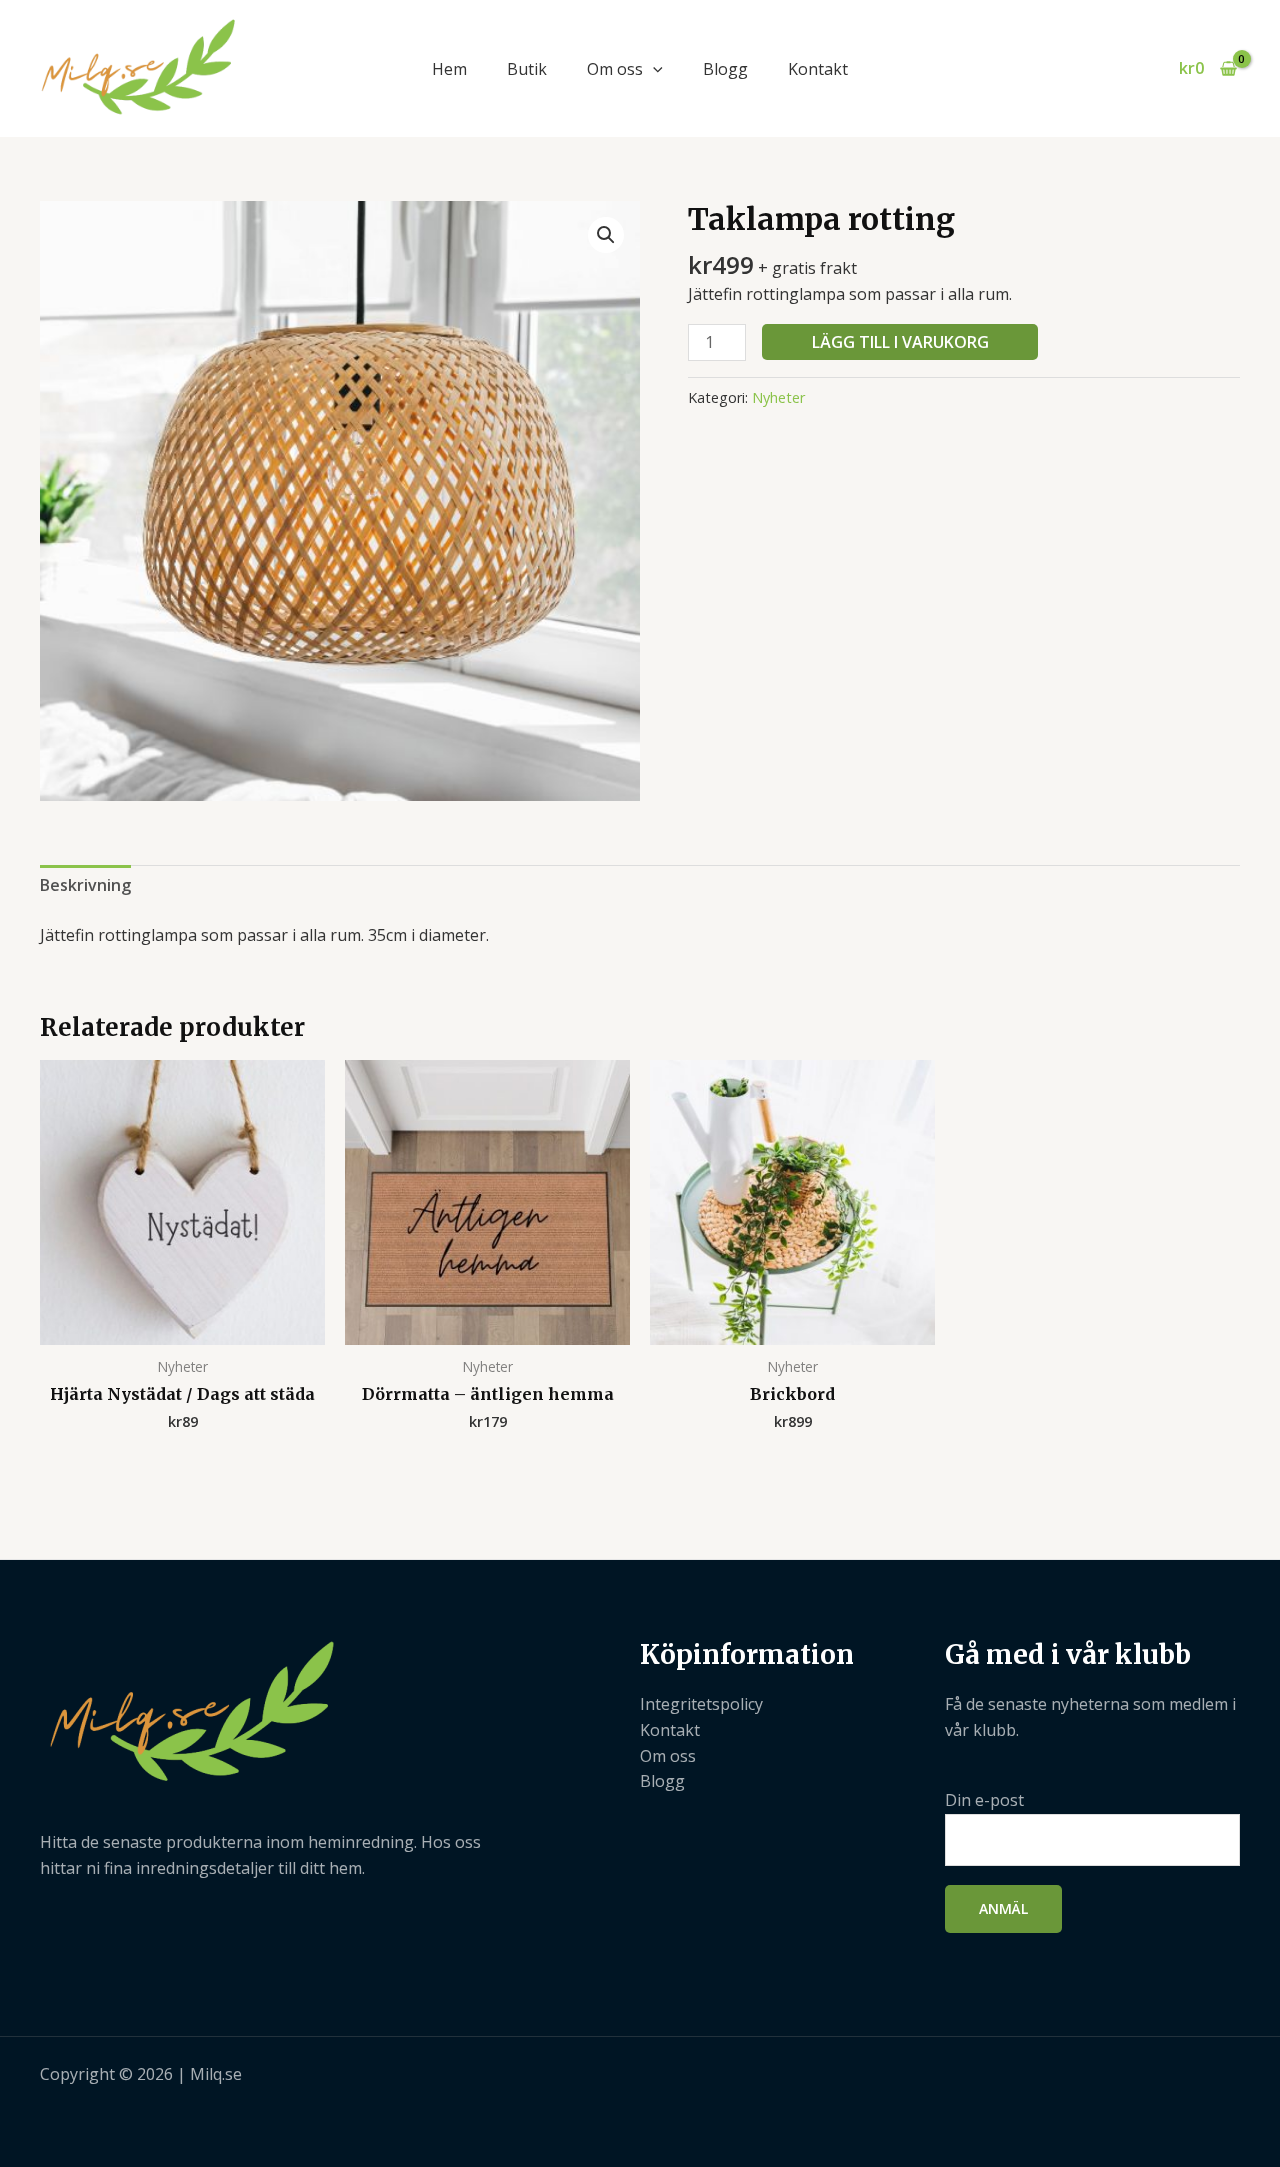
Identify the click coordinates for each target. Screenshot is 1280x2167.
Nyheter (778, 397)
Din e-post (984, 1800)
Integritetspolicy (701, 1704)
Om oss (615, 69)
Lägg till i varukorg (900, 342)
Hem (449, 69)
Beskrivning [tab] (85, 885)
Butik (527, 69)
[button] (653, 69)
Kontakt (818, 69)
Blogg (725, 69)
